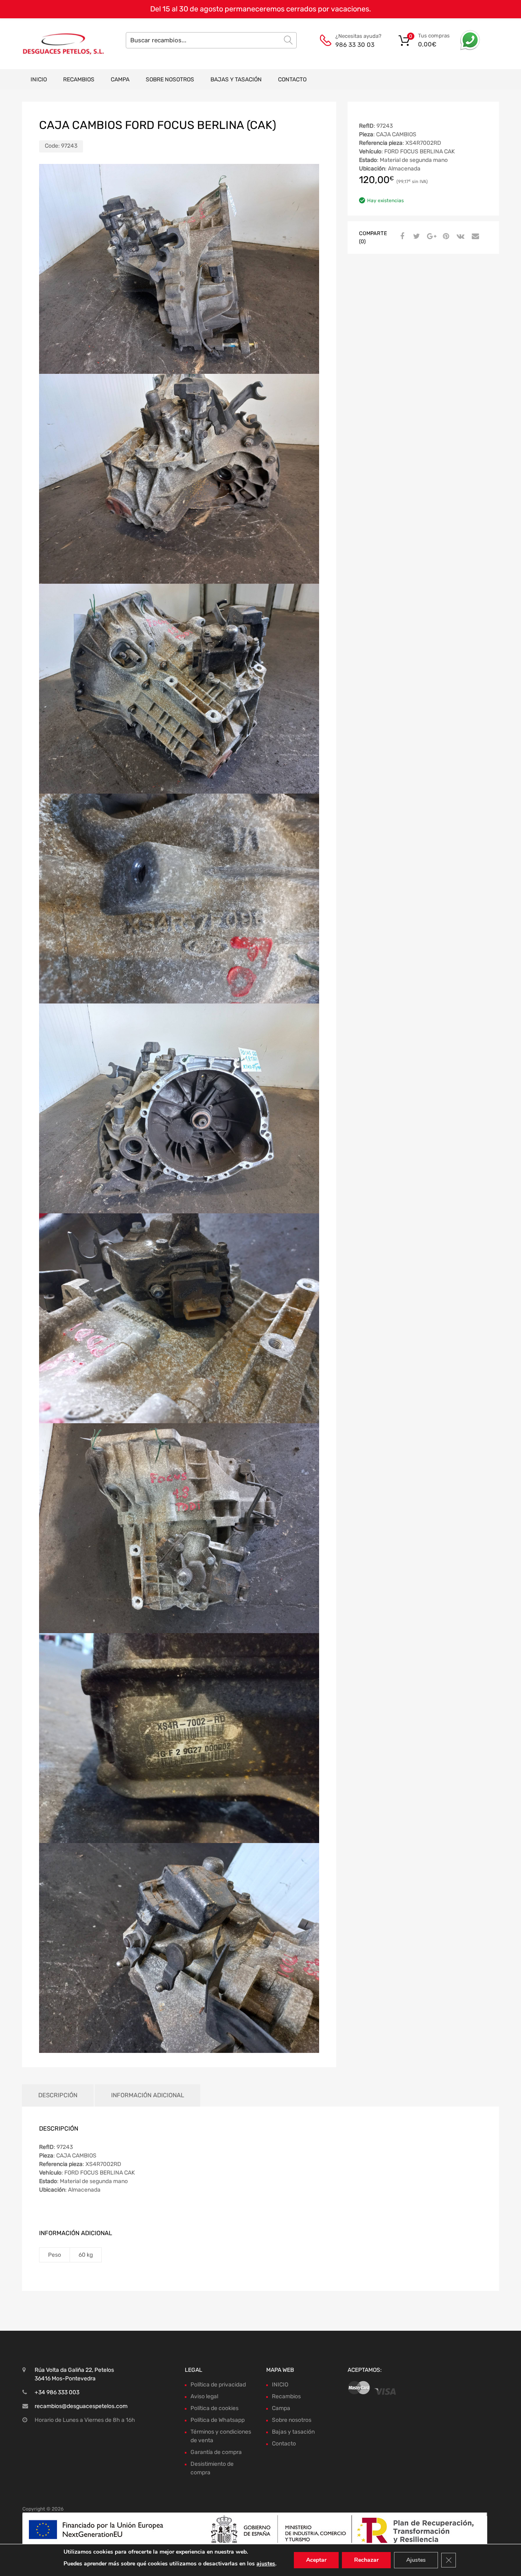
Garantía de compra (216, 2452)
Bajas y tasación (236, 80)
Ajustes (416, 2560)
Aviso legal (204, 2396)
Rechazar (366, 2560)
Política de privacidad (218, 2385)
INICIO (39, 80)
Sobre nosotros (170, 80)
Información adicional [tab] (148, 2095)
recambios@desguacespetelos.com (81, 2406)
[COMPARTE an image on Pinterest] (445, 237)
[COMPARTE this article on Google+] (430, 237)
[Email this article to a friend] (474, 237)
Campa (120, 80)
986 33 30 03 (355, 45)
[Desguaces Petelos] (57, 44)
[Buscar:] (211, 40)
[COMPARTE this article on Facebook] (401, 237)
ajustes (266, 2564)
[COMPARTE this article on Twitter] (416, 237)
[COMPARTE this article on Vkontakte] (460, 237)
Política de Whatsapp (218, 2420)
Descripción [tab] (58, 2095)
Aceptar (316, 2560)
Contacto (292, 80)
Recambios (79, 80)
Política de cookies (215, 2408)
